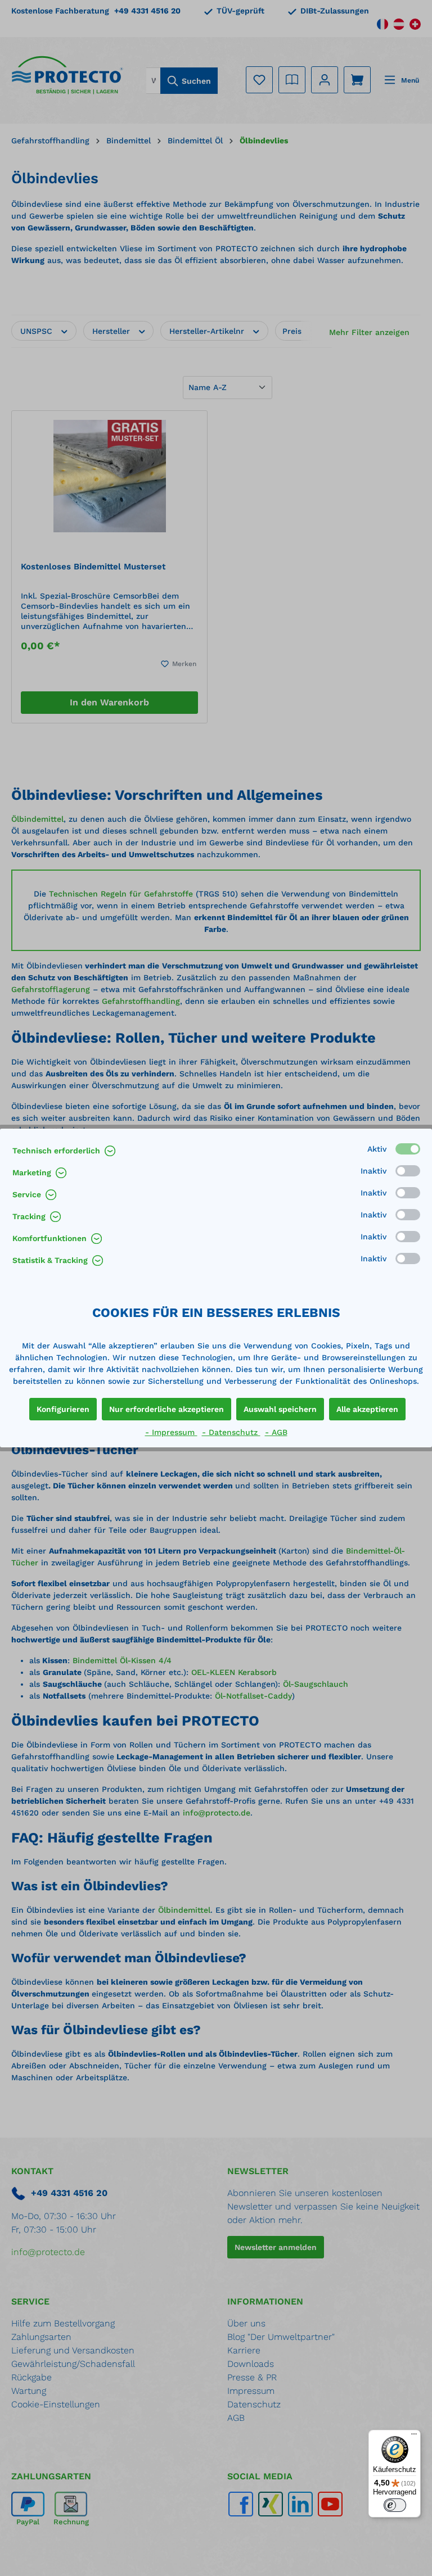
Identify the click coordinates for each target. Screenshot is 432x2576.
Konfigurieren (63, 1409)
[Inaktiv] (408, 1171)
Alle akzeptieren (367, 1409)
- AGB (276, 1432)
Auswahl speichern (280, 1409)
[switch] (395, 2505)
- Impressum (171, 1432)
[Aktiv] (408, 1149)
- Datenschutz (231, 1432)
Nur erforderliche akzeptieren (166, 1409)
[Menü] (414, 2437)
